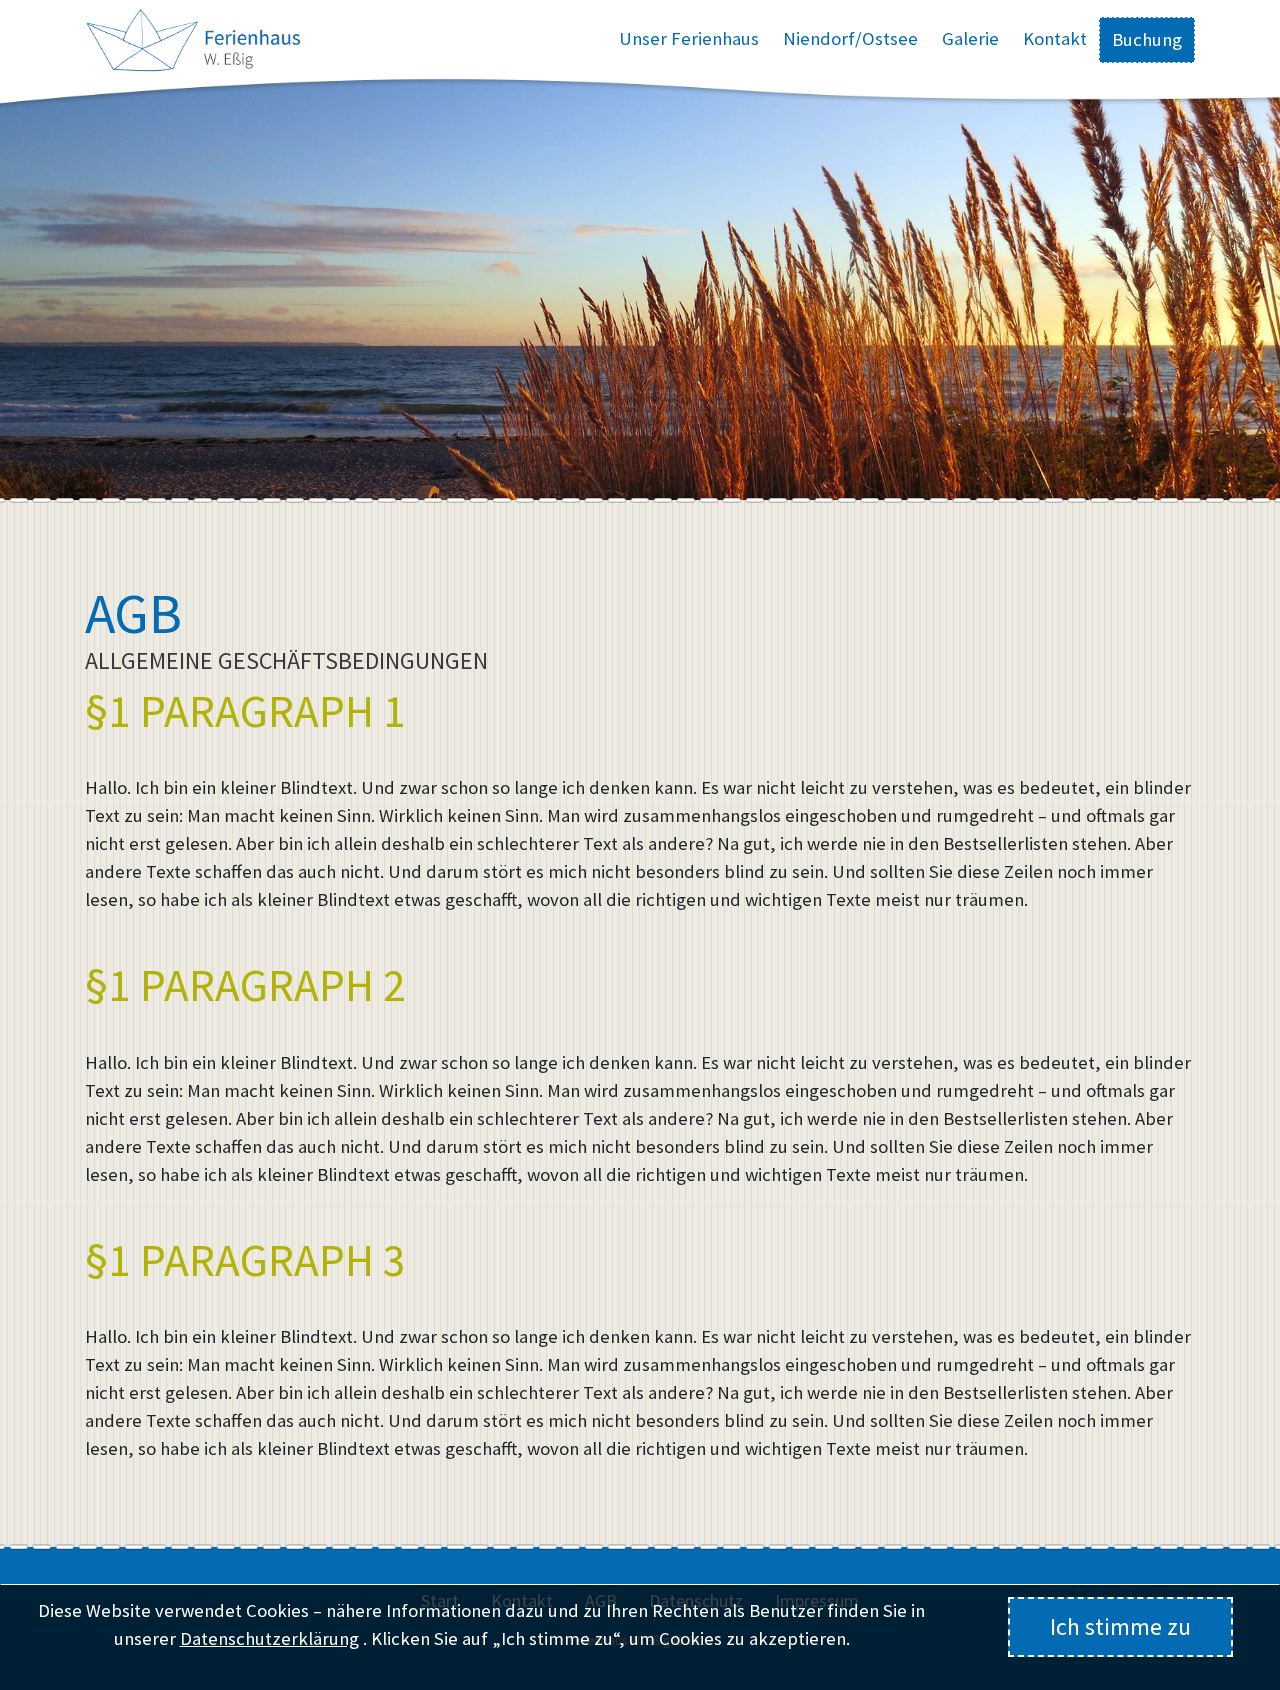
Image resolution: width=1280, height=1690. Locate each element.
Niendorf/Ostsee (850, 38)
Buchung (1147, 39)
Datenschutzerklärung (269, 1638)
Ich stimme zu (1120, 1626)
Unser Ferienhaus (689, 38)
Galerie (970, 38)
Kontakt (1055, 38)
